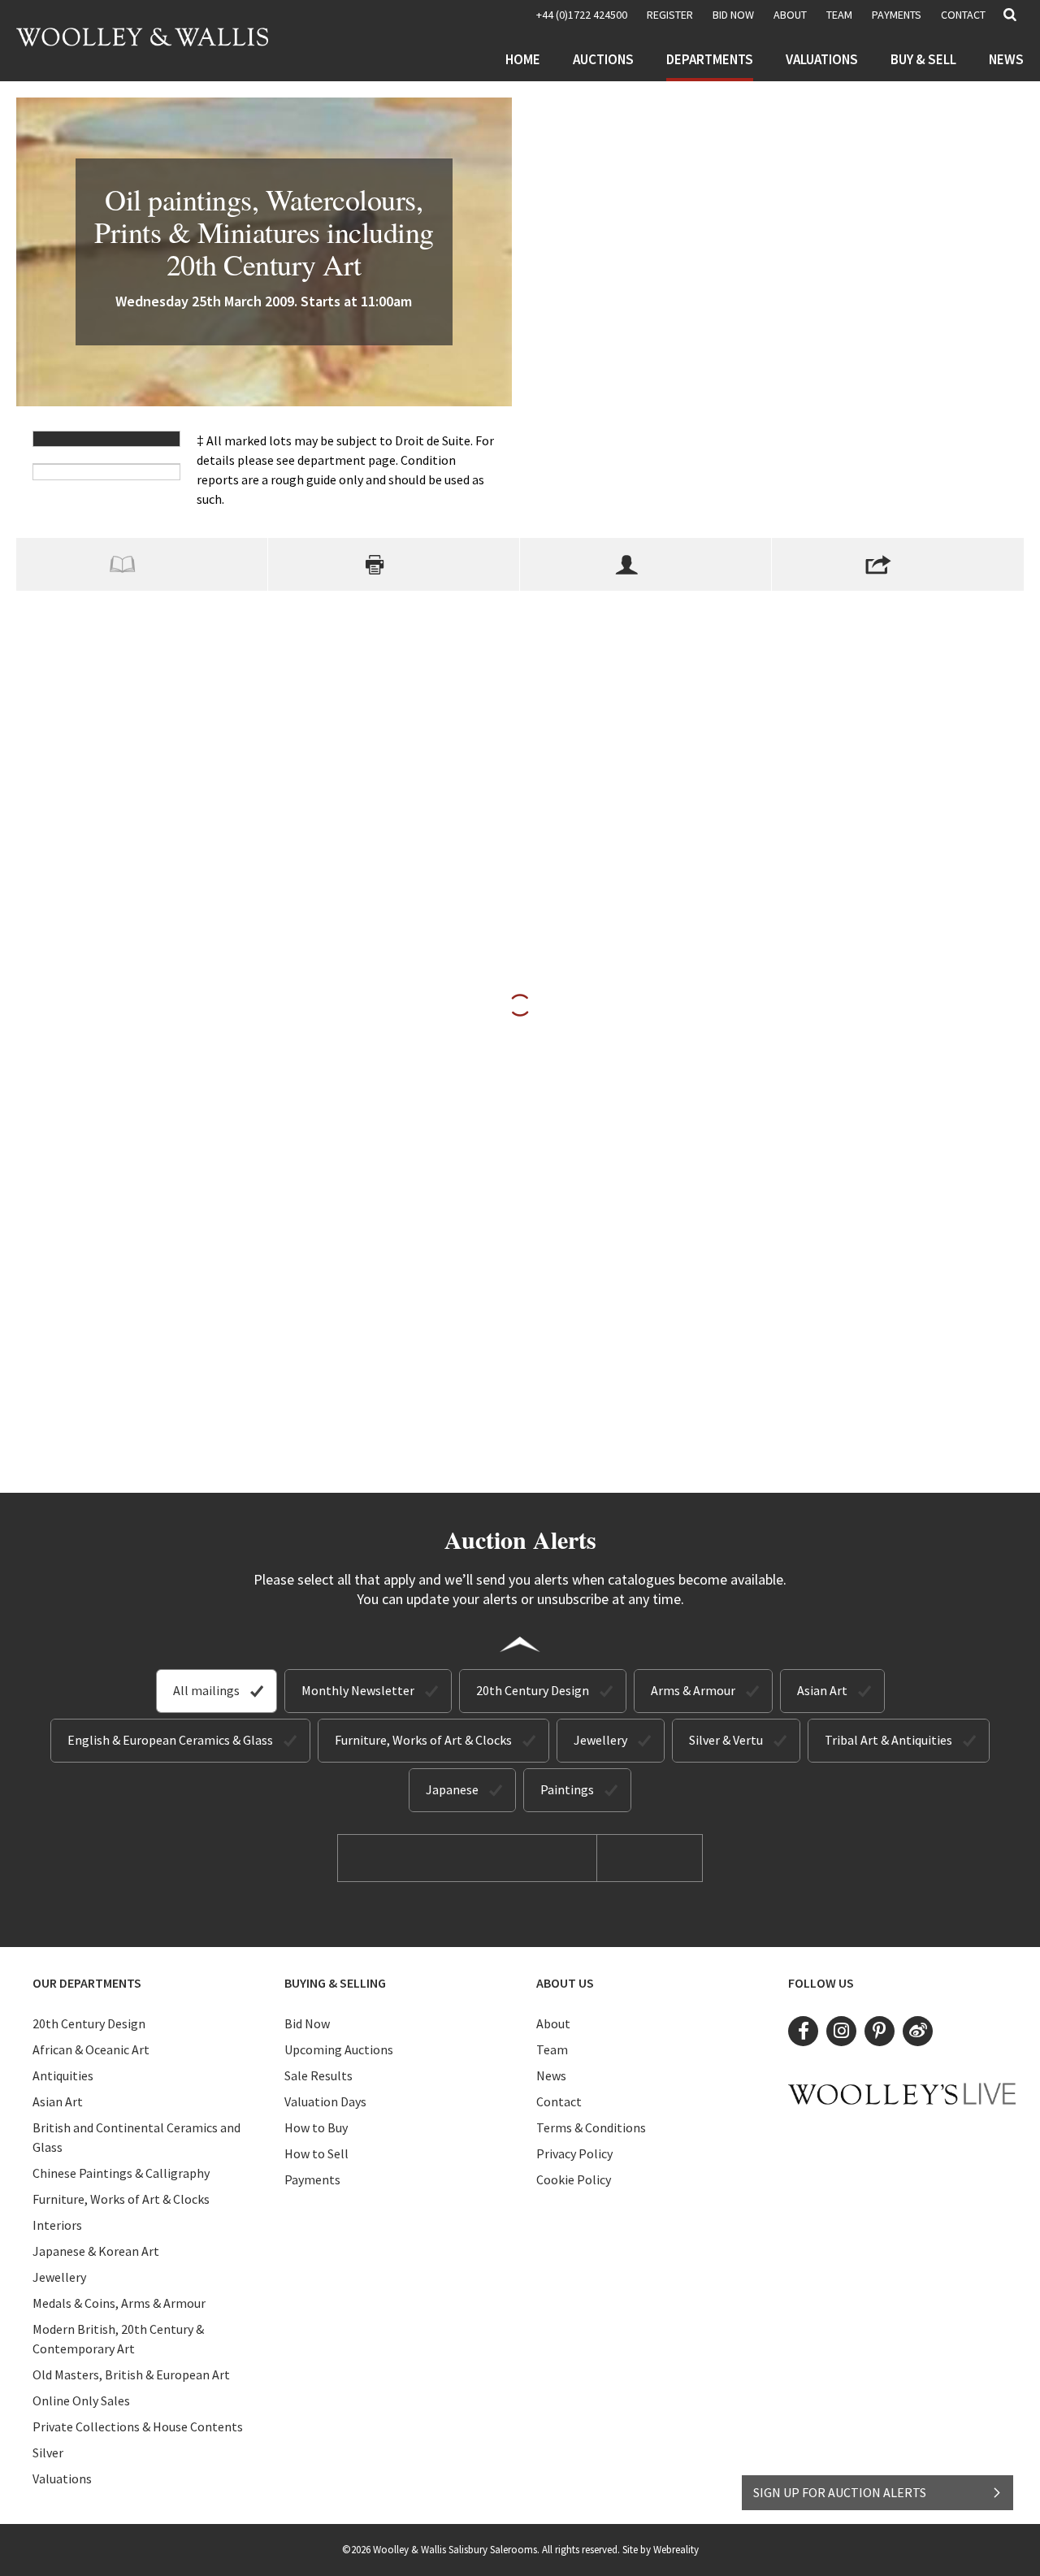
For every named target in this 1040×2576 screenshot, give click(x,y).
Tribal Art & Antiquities (888, 1740)
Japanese (452, 1789)
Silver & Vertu (726, 1740)
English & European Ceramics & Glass (170, 1740)
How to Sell (316, 2153)
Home (523, 59)
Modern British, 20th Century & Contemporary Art (118, 2339)
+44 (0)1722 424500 (582, 15)
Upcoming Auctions (339, 2049)
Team (839, 15)
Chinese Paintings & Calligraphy (121, 2173)
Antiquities (63, 2075)
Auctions (603, 59)
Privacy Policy (574, 2153)
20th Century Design (533, 1690)
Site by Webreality (661, 2550)
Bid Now (307, 2023)
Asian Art (822, 1690)
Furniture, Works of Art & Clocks (423, 1740)
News (1006, 59)
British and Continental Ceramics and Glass (136, 2137)
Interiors (57, 2225)
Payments (897, 15)
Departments (710, 59)
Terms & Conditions (591, 2127)
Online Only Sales (81, 2400)
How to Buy (316, 2127)
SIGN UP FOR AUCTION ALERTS (840, 2492)
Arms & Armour (693, 1690)
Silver (48, 2452)
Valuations (822, 59)
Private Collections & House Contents (138, 2426)
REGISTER (670, 15)
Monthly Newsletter (358, 1690)
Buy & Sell (923, 59)
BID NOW (733, 15)
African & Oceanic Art (91, 2049)
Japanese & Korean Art (96, 2251)
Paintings (567, 1789)
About (790, 15)
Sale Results (318, 2075)
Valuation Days (325, 2101)
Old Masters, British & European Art (131, 2374)
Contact (963, 15)
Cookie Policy (574, 2179)
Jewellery (600, 1740)
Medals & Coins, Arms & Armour (119, 2303)
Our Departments (87, 1983)
